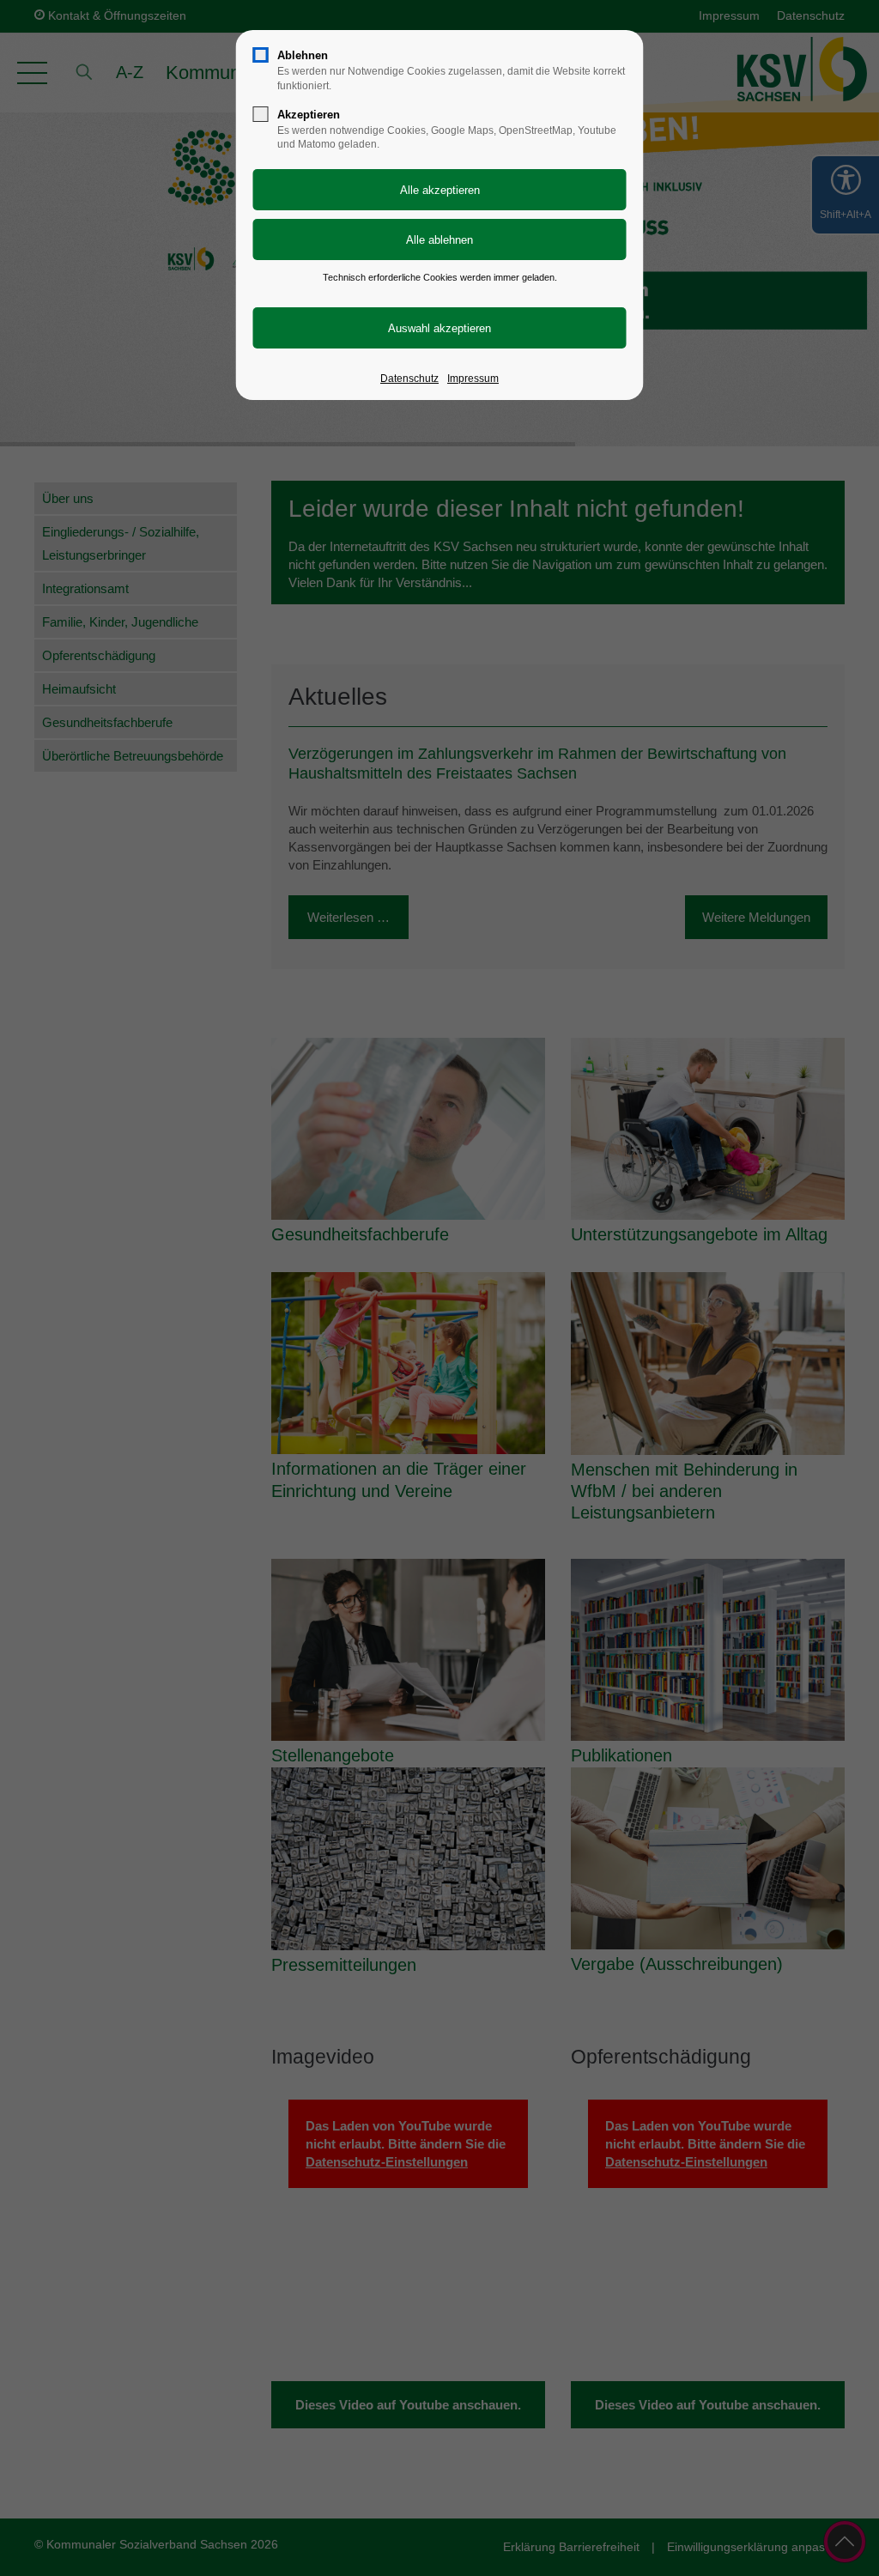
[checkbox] (261, 55)
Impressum (473, 379)
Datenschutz (409, 379)
